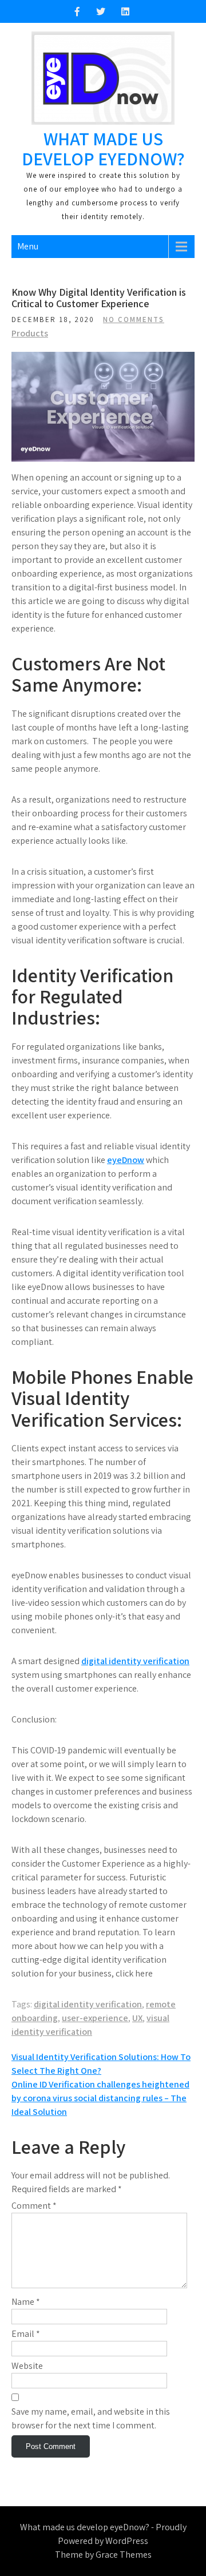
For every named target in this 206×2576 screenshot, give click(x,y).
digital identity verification (135, 1661)
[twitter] (101, 11)
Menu (28, 246)
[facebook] (77, 11)
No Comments (134, 319)
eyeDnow (126, 1160)
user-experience (95, 2018)
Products (30, 333)
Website (27, 2366)
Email (26, 2334)
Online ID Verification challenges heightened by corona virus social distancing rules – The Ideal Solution (100, 2098)
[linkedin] (125, 11)
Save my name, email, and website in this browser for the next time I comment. (91, 2418)
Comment (34, 2206)
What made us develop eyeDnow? (103, 148)
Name (26, 2302)
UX (137, 2018)
